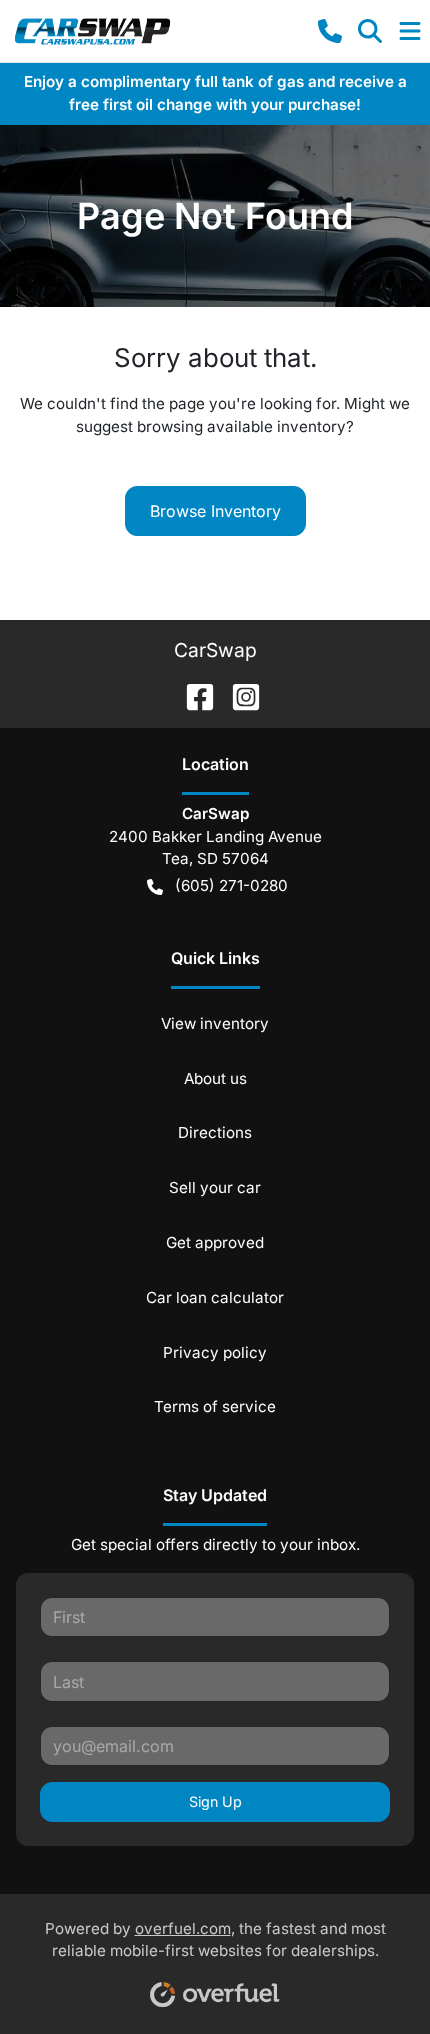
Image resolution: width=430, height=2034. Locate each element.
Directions (215, 1132)
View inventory (215, 1023)
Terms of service (215, 1406)
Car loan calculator (215, 1297)
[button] (330, 31)
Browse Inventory (215, 511)
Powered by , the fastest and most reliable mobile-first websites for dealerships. (215, 1940)
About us (215, 1078)
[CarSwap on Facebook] (192, 695)
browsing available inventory (241, 426)
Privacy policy (215, 1352)
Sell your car (215, 1187)
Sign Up (215, 1801)
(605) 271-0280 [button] (231, 885)
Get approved (215, 1242)
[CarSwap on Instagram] (238, 695)
